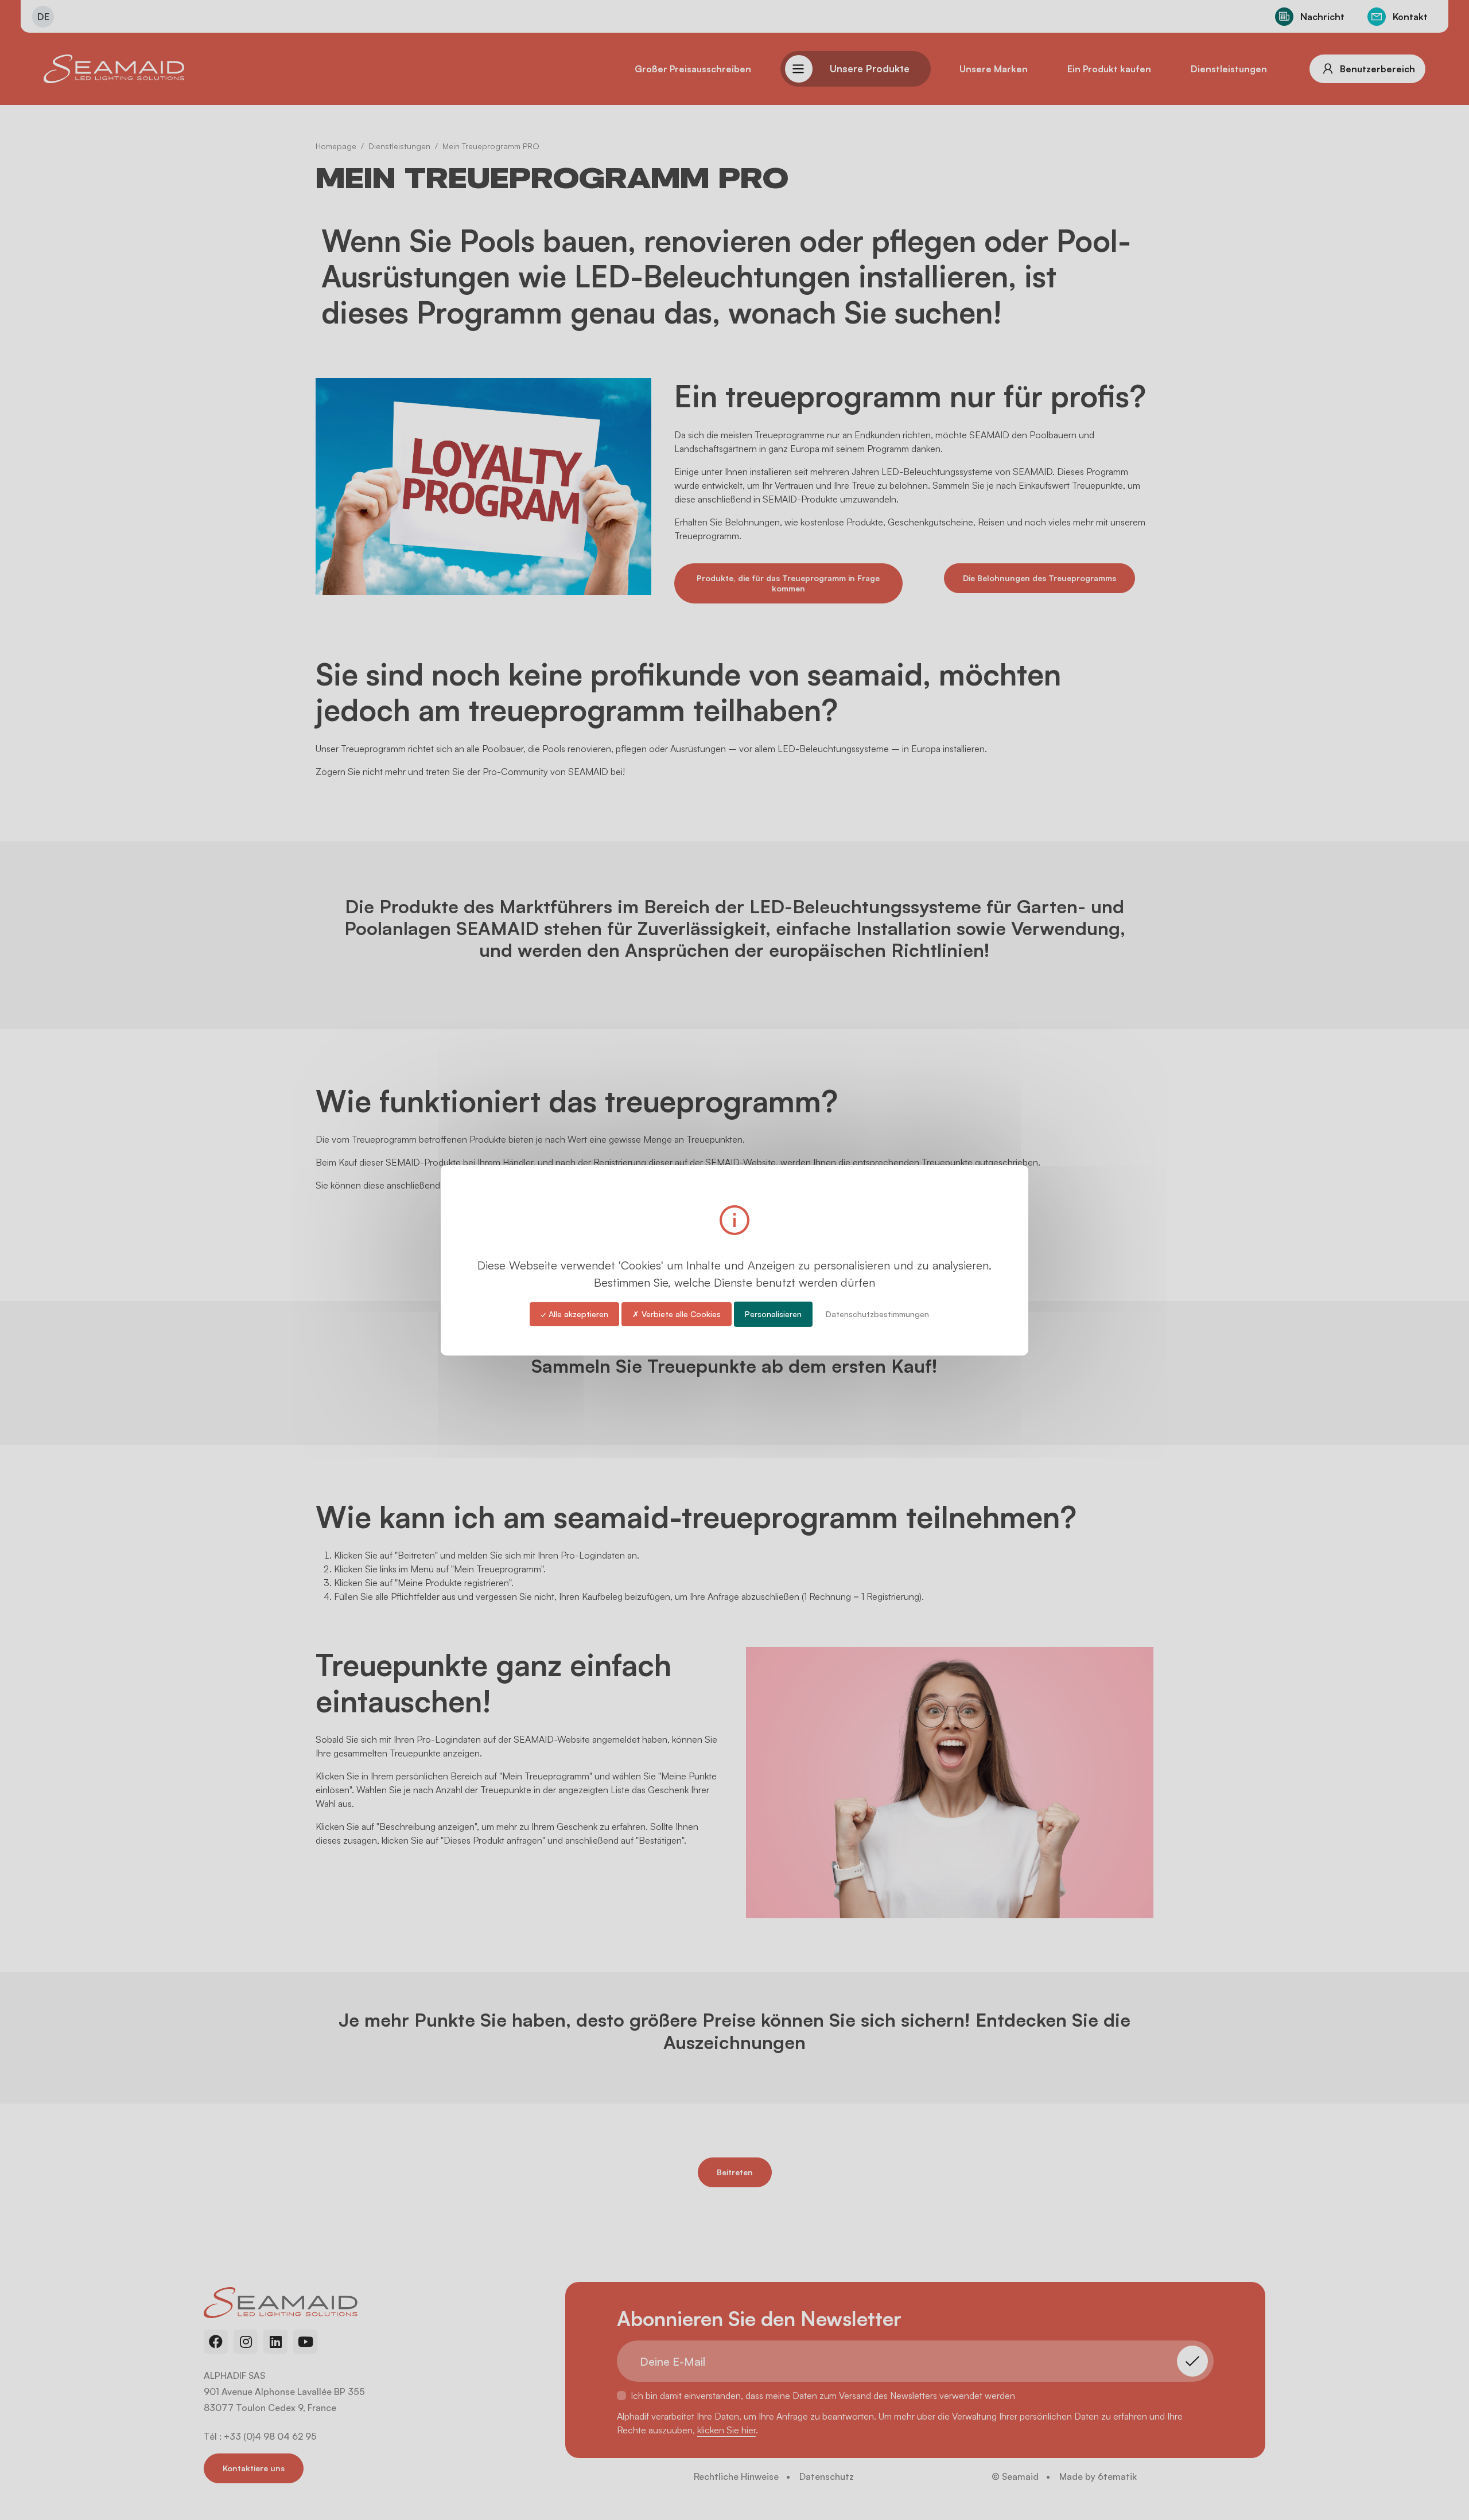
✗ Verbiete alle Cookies (677, 1313)
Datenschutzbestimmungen (877, 1313)
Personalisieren (773, 1313)
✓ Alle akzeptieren (574, 1313)
